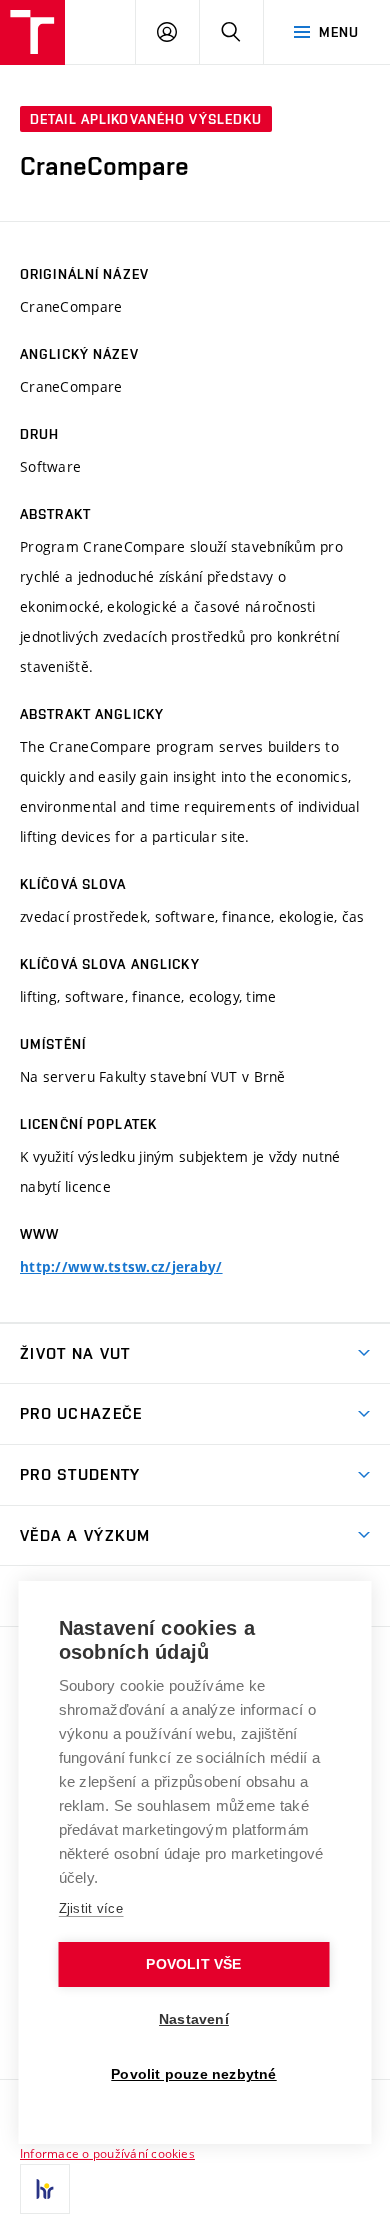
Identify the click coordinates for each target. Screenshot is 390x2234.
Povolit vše (193, 1964)
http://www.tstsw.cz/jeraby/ (121, 1267)
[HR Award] (45, 2189)
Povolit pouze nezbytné (193, 2074)
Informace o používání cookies (107, 2153)
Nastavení (194, 2019)
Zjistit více (91, 1908)
